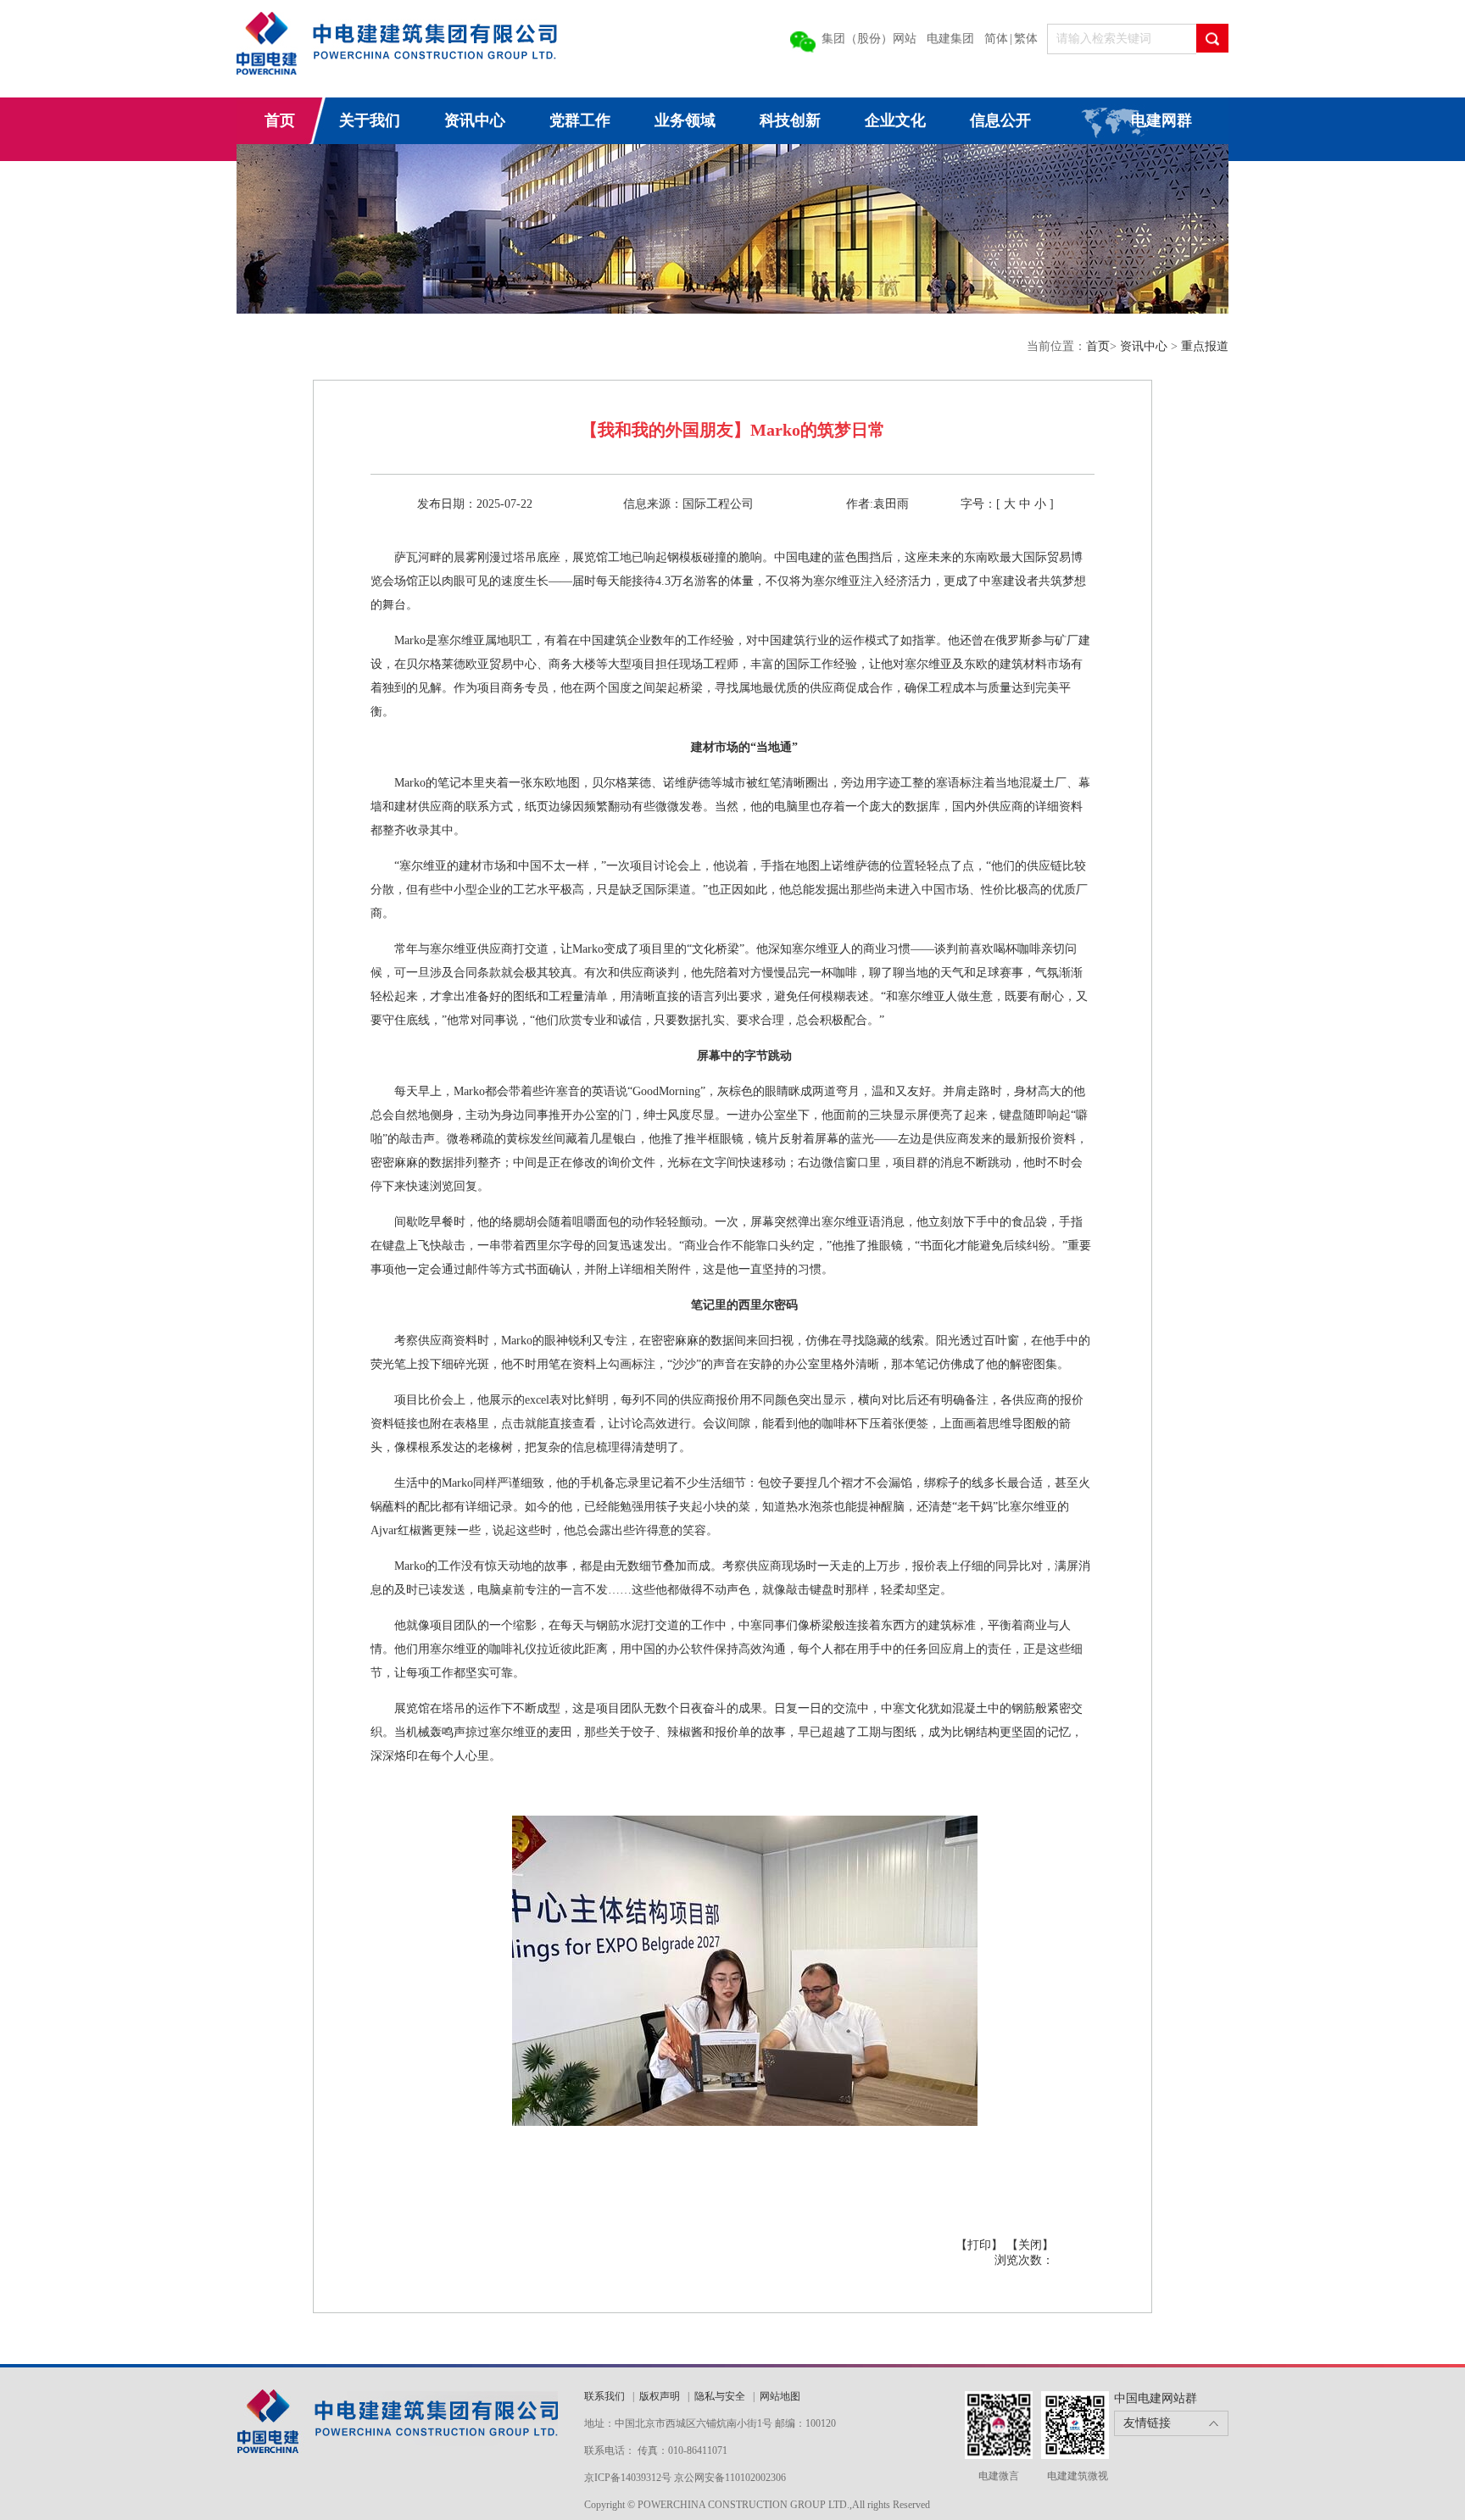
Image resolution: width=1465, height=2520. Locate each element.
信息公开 (1000, 120)
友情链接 (1147, 2423)
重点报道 (1205, 346)
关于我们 (370, 120)
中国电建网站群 (1156, 2398)
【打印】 (979, 2245)
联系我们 (606, 2396)
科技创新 (790, 120)
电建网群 (1161, 120)
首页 (280, 120)
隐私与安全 (720, 2396)
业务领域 (685, 120)
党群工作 (580, 120)
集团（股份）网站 (869, 39)
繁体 (1026, 39)
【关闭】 (1030, 2245)
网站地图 (780, 2396)
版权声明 (660, 2396)
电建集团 (950, 39)
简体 (996, 39)
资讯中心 (475, 120)
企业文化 (895, 120)
